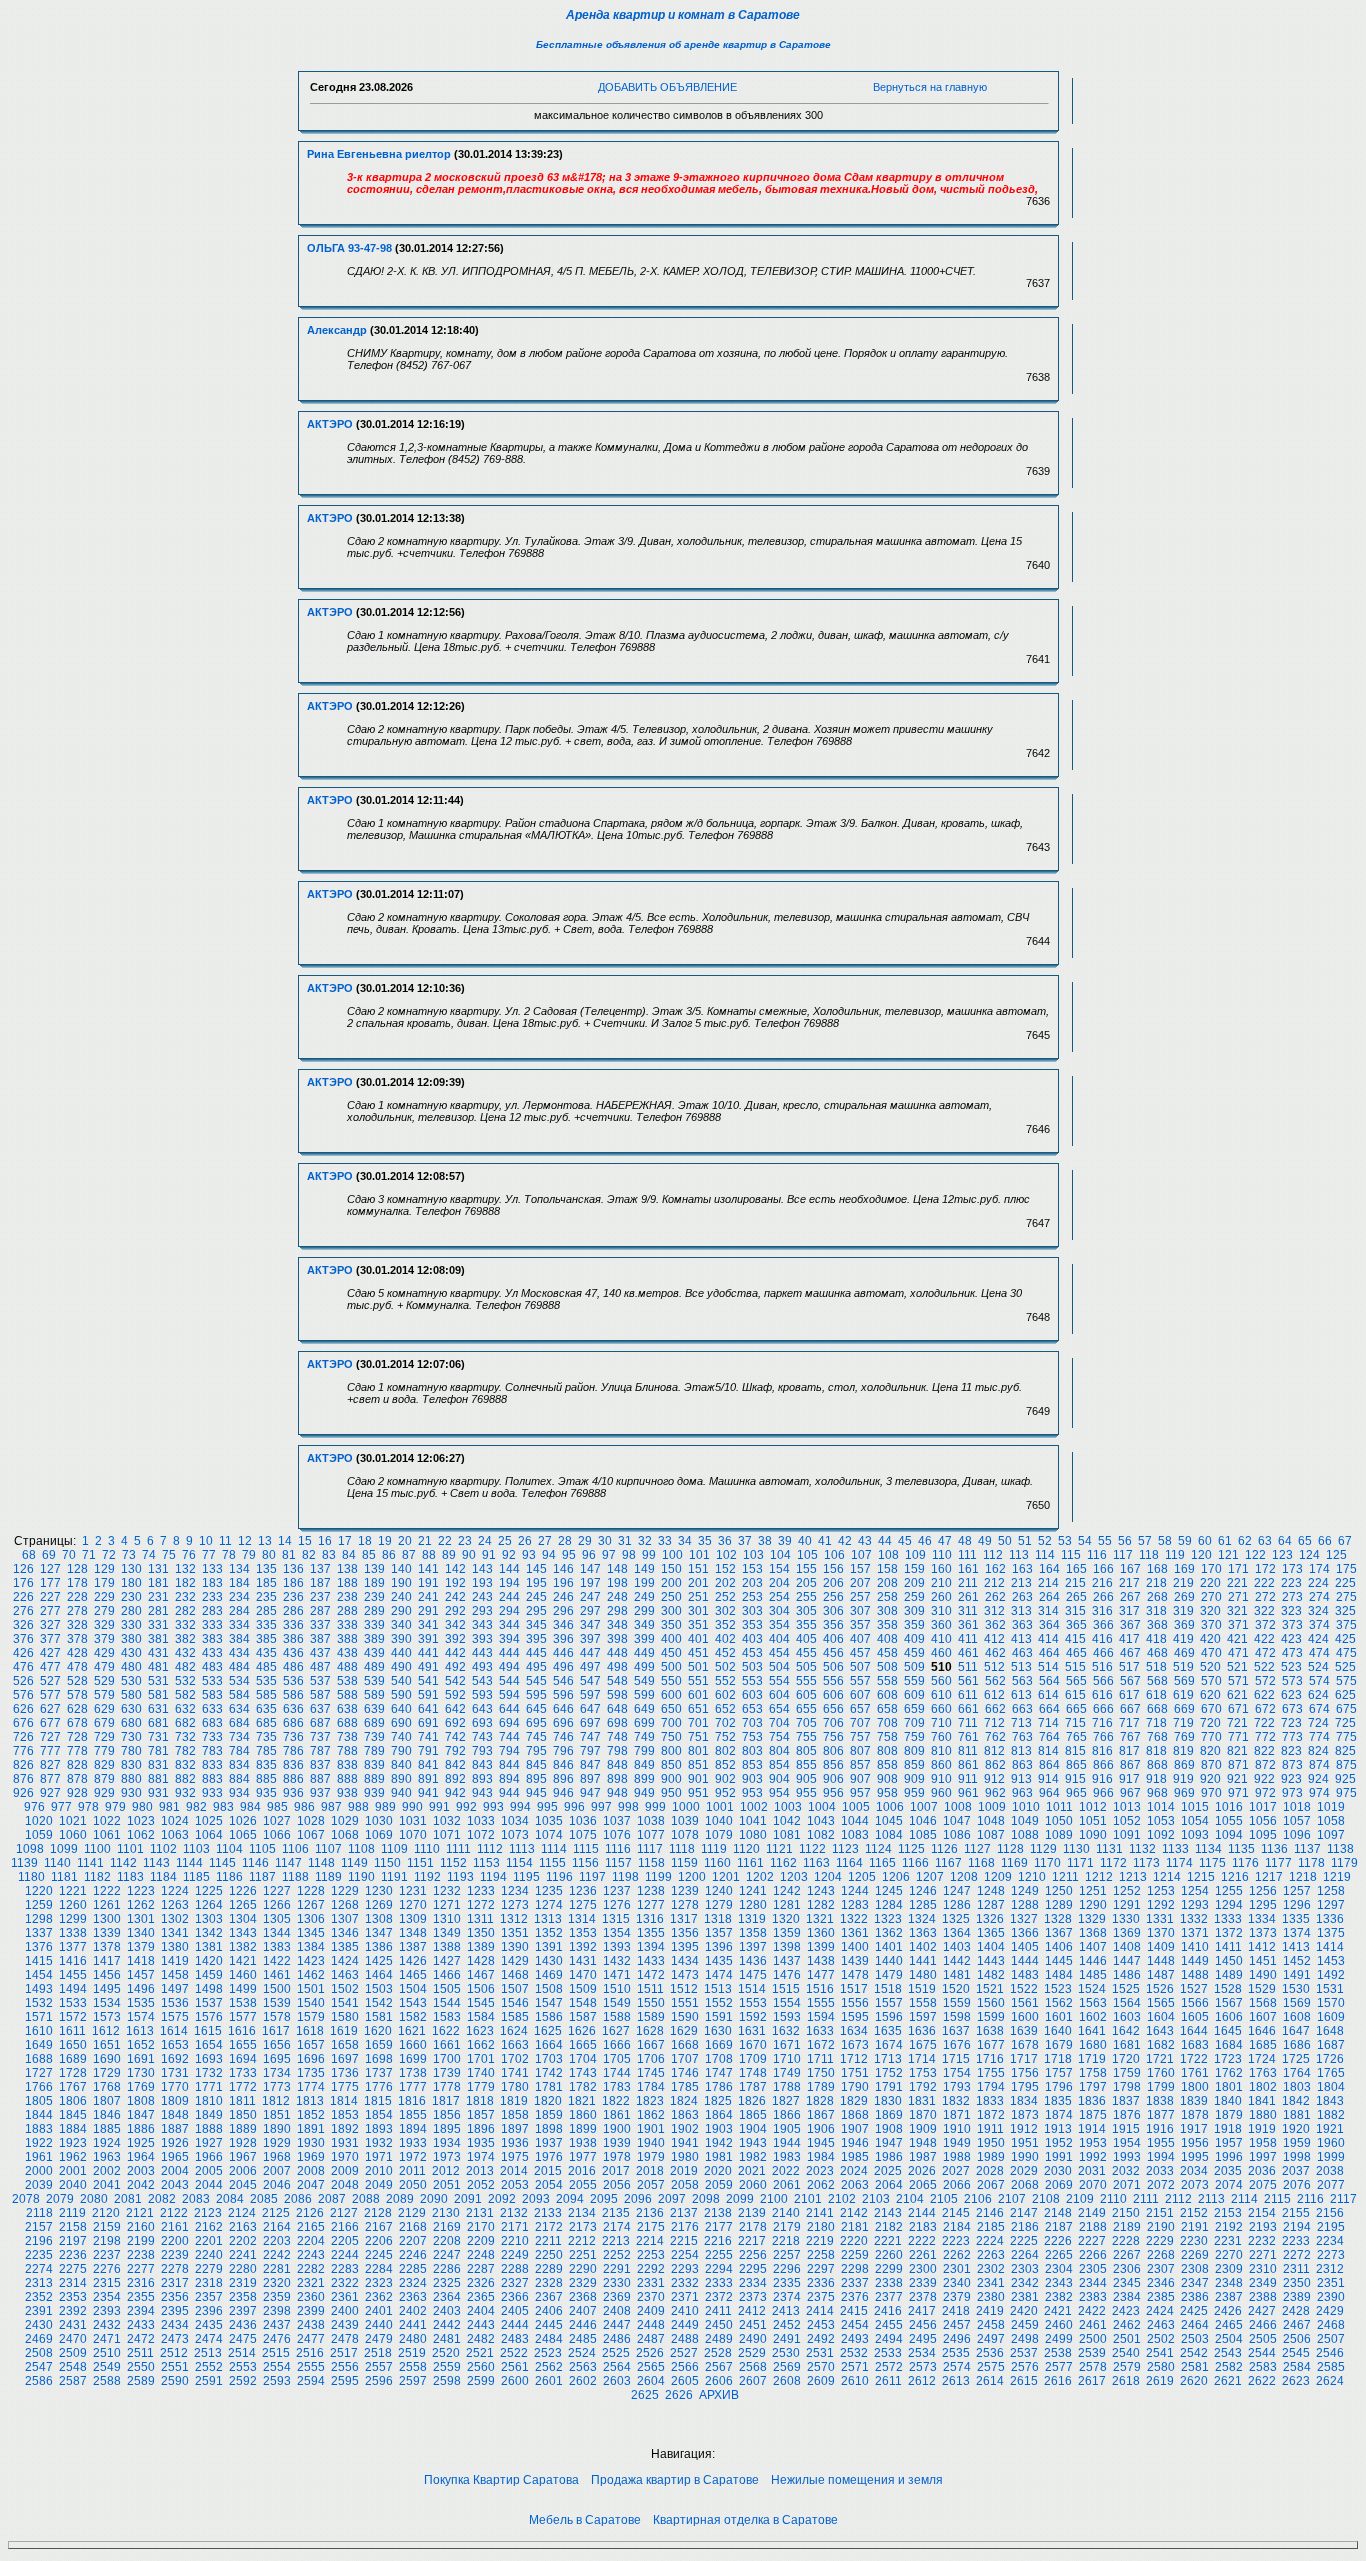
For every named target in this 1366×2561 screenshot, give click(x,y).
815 (1075, 1751)
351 (698, 1625)
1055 (1229, 1821)
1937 (549, 2143)
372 (1265, 1625)
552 (725, 1681)
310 (941, 1611)
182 (185, 1583)
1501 (311, 1989)
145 (536, 1569)
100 (672, 1555)
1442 (957, 1961)
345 (536, 1625)
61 (1225, 1541)
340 (401, 1625)
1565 (1161, 2003)
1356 (685, 1933)
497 (590, 1667)
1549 (617, 2003)
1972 (413, 2157)
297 (590, 1611)
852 (725, 1765)
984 (250, 1807)
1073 (515, 1835)
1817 (446, 2101)
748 (617, 1737)
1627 (616, 2031)
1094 (1229, 1835)
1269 (379, 1905)
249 (644, 1597)
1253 (1161, 1891)
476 (23, 1667)
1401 (889, 1947)
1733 (243, 2073)
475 (1346, 1653)
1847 (141, 2115)
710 (941, 1723)
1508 (549, 1989)
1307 (345, 1919)
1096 (1297, 1835)
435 (266, 1653)
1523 (1058, 1989)
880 (131, 1779)
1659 (379, 2045)
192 (455, 1583)
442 (455, 1653)
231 (158, 1597)
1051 (1093, 1821)
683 (212, 1723)
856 (833, 1765)
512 (994, 1667)
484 (239, 1667)
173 (1292, 1569)
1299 (73, 1919)
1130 (1076, 1849)
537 (320, 1681)
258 (887, 1597)
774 (1319, 1737)
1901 (651, 2129)
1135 (1241, 1849)
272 (1265, 1597)
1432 (617, 1961)
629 (104, 1709)
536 (293, 1681)
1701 (481, 2059)
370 (1211, 1625)
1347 (379, 1933)
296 (563, 1611)
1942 (719, 2143)
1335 (1296, 1919)
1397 (753, 1947)
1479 (889, 1975)
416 (1102, 1639)
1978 (617, 2157)
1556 (855, 2003)
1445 (1059, 1961)
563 (1022, 1681)
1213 (1133, 1877)
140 (401, 1569)
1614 (174, 2031)
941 (428, 1793)
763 (1022, 1737)
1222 (107, 1891)
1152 (453, 1863)
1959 (1297, 2143)
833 (212, 1765)
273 (1292, 1597)
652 (725, 1709)
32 (645, 1541)
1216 (1235, 1877)
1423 (311, 1961)
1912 (1024, 2129)
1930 (311, 2143)
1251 (1093, 1891)
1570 (1331, 2003)
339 (374, 1625)
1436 (753, 1961)
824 (1318, 1751)
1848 (175, 2115)
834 (239, 1765)
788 (347, 1751)
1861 (617, 2115)
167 (1130, 1569)
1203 (794, 1877)
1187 (262, 1877)
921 (1237, 1779)
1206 (896, 1877)
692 (455, 1723)
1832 (956, 2101)
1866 (787, 2115)
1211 (1065, 1877)
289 (374, 1611)
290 (401, 1611)
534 (239, 1681)
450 (671, 1653)
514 (1048, 1667)
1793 (957, 2087)
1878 (1195, 2115)
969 (1184, 1793)
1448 (1161, 1961)
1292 (1161, 1905)
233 (212, 1597)
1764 (1297, 2073)
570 (1211, 1681)
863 (1022, 1765)
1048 (991, 1821)
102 (726, 1555)
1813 (310, 2101)
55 (1105, 1541)
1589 (651, 2017)
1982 (753, 2157)
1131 (1109, 1849)
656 (833, 1709)
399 (644, 1639)
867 (1130, 1765)
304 (779, 1611)
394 (509, 1639)
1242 (787, 1891)
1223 (141, 1891)
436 (293, 1653)
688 (347, 1723)
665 (1076, 1709)
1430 (549, 1961)
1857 (481, 2115)
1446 (1093, 1961)
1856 (447, 2115)
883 (212, 1779)
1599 (991, 2017)
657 (860, 1709)
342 (455, 1625)
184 (239, 1583)
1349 (447, 1933)
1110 (427, 1849)
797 (590, 1751)
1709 (753, 2059)
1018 (1297, 1807)
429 (104, 1653)
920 (1210, 1779)
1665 (583, 2045)
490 (401, 1667)
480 (131, 1667)
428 (77, 1653)
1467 (481, 1975)
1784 (651, 2087)
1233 (481, 1891)
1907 (855, 2129)
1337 (39, 1933)
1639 (1024, 2031)
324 (1318, 1611)
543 (482, 1681)
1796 (1059, 2087)
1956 (1195, 2143)
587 (320, 1695)
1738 (413, 2073)
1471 (617, 1975)
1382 (243, 1947)
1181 (64, 1877)
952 (725, 1793)
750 (671, 1737)
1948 (923, 2143)
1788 (787, 2087)
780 (131, 1751)
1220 (39, 1891)
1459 (209, 1975)
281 (158, 1611)
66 (1325, 1541)
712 (994, 1723)
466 (1103, 1653)
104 (780, 1555)
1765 (1331, 2073)
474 (1319, 1653)
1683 (1195, 2045)
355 (806, 1625)
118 (1149, 1555)
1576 (209, 2017)
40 (805, 1541)
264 (1049, 1597)
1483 (1025, 1975)
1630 (718, 2031)
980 (142, 1807)
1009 (992, 1807)
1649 (39, 2045)
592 (455, 1695)
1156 (585, 1863)
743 (482, 1737)
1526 (1160, 1989)
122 (1255, 1555)
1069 (379, 1835)
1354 (617, 1933)
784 (239, 1751)
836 (293, 1765)
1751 (855, 2073)
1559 (957, 2003)
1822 (616, 2101)
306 (833, 1611)
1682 (1161, 2045)
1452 (1297, 1961)
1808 (141, 2101)
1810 (209, 2101)
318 (1156, 1611)
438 (347, 1653)
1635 (888, 2031)
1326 (990, 1919)
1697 (345, 2059)
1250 (1059, 1891)
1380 (175, 1947)
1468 (515, 1975)
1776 (379, 2087)
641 (428, 1709)
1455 (73, 1975)
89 (449, 1555)
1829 (854, 2101)
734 (239, 1737)
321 (1237, 1611)
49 (985, 1541)
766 (1103, 1737)
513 (1021, 1667)
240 (401, 1597)
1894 (413, 2129)
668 (1157, 1709)
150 (671, 1569)
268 (1157, 1597)
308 (887, 1611)
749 (644, 1737)
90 (469, 1555)
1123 (845, 1849)
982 (196, 1807)
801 (698, 1751)
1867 (821, 2115)
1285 (923, 1905)
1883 (39, 2129)
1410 (1195, 1947)
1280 (753, 1905)
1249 (1025, 1891)
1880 (1263, 2115)
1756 (1025, 2073)
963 (1022, 1793)
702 (725, 1723)
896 (563, 1779)
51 (1025, 1541)
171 (1238, 1569)
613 (1021, 1695)
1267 (311, 1905)
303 (752, 1611)
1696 (311, 2059)
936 (293, 1793)
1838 (1160, 2101)
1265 (243, 1905)
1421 (243, 1961)
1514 (752, 1989)
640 (401, 1709)
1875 (1093, 2115)
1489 (1229, 1975)
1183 (130, 1877)
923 (1291, 1779)
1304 (243, 1919)
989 (385, 1807)
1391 (549, 1947)
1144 (189, 1863)
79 (249, 1555)
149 (644, 1569)
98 (629, 1555)
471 (1238, 1653)
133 (212, 1569)
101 (699, 1555)
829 (104, 1765)
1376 (39, 1947)
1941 (685, 2143)
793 (482, 1751)
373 (1292, 1625)
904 (779, 1779)
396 (563, 1639)
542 (455, 1681)
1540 (311, 2003)
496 (563, 1667)
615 (1075, 1695)
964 (1049, 1793)
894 (509, 1779)
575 (1346, 1681)
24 (485, 1541)
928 (77, 1793)
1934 (447, 2143)
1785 (685, 2087)
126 (23, 1569)
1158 (651, 1863)
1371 (1195, 1933)
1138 (1340, 1849)
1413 (1296, 1947)
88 (429, 1555)
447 (590, 1653)
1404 (991, 1947)
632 (185, 1709)
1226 (243, 1891)
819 (1183, 1751)
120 (1201, 1555)
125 (1336, 1555)
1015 (1195, 1807)
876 (23, 1779)
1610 (39, 2031)
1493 (39, 1989)
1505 (447, 1989)
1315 (616, 1919)
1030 (379, 1821)
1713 (888, 2059)
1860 (583, 2115)
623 (1291, 1695)
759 (914, 1737)
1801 (1229, 2087)
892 (455, 1779)
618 (1156, 1695)
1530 (1296, 1989)
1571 (39, 2017)
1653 (175, 2045)
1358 (753, 1933)
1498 (209, 1989)
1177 (1278, 1863)
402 (725, 1639)
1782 (583, 2087)
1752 (889, 2073)
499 (644, 1667)
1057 (1297, 1821)
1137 (1307, 1849)
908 (887, 1779)
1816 (412, 2101)
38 (765, 1541)
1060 (73, 1835)
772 (1265, 1737)
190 (401, 1583)
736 (293, 1737)
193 (482, 1583)
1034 (515, 1821)
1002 (754, 1807)
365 (1076, 1625)
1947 (889, 2143)
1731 (175, 2073)
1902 (685, 2129)
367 (1130, 1625)
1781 (549, 2087)
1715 (956, 2059)
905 (806, 1779)
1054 (1195, 1821)
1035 (549, 1821)
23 (465, 1541)
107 (861, 1555)
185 (266, 1583)
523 (1291, 1667)
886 (293, 1779)
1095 (1263, 1835)
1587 (583, 2017)
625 (1345, 1695)
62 (1245, 1541)
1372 (1229, 1933)
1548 (583, 2003)
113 (1019, 1555)
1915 (1126, 2129)
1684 (1229, 2045)
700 (671, 1723)
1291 (1127, 1905)
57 (1145, 1541)
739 (374, 1737)
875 (1346, 1765)
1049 (1025, 1821)
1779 (481, 2087)
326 (23, 1625)
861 (968, 1765)
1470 (583, 1975)
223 (1291, 1583)
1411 (1228, 1947)
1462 (311, 1975)
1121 (779, 1849)
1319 (752, 1919)
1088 (1025, 1835)
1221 (73, 1891)
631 (158, 1709)
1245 (889, 1891)
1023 (141, 1821)
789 (374, 1751)
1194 (493, 1877)
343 (482, 1625)
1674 (889, 2045)
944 (509, 1793)
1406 (1059, 1947)
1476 (787, 1975)
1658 (345, 2045)
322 (1264, 1611)
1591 (719, 2017)
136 (293, 1569)
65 (1305, 1541)
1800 (1195, 2087)
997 (601, 1807)
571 (1238, 1681)
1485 (1093, 1975)
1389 (481, 1947)
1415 (39, 1961)
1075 (583, 1835)
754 (779, 1737)
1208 (964, 1877)
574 (1319, 1681)
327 (50, 1625)
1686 (1297, 2045)
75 (169, 1555)
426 (23, 1653)
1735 (311, 2073)
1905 (787, 2129)
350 (671, 1625)
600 (671, 1695)
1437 (787, 1961)
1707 (685, 2059)
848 (617, 1765)
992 (466, 1807)
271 (1238, 1597)
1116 (618, 1849)
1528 (1228, 1989)
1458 (175, 1975)
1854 (379, 2115)
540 (401, 1681)
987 (331, 1807)
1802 (1263, 2087)
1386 (379, 1947)
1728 (73, 2073)
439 (374, 1653)
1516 (820, 1989)
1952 (1059, 2143)
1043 (821, 1821)
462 (995, 1653)
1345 (311, 1933)
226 (23, 1597)
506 (833, 1667)
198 (617, 1583)
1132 (1142, 1849)
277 (50, 1611)
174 (1319, 1569)
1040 (719, 1821)
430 (131, 1653)
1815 (378, 2101)
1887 (175, 2129)
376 (23, 1639)
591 (428, 1695)
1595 (855, 2017)
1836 (1092, 2101)
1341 (175, 1933)
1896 (481, 2129)
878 (77, 1779)
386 (293, 1639)
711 (968, 1723)
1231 (413, 1891)
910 (941, 1779)
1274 (549, 1905)
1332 (1194, 1919)
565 (1076, 1681)
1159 (684, 1863)
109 (915, 1555)
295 (536, 1611)
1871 (957, 2115)
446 (563, 1653)
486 (293, 1667)
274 (1319, 1597)
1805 (39, 2101)
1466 (447, 1975)
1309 (413, 1919)
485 (266, 1667)
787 (320, 1751)
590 (401, 1695)
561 (968, 1681)
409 (914, 1639)
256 (833, 1597)
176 (23, 1583)
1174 (1179, 1863)
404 (779, 1639)
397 (590, 1639)
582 (185, 1695)
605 (806, 1695)
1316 (650, 1919)
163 (1022, 1569)
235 (266, 1597)
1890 (277, 2129)
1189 (328, 1877)
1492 (1331, 1975)
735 (266, 1737)
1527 (1194, 1989)
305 (806, 1611)
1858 (515, 2115)
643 (482, 1709)
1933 (413, 2143)
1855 (413, 2115)
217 (1129, 1583)
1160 (717, 1863)
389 (374, 1639)
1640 (1058, 2031)
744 (509, 1737)
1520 (956, 1989)
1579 (311, 2017)
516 (1102, 1667)
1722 (1194, 2059)
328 (77, 1625)
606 (833, 1695)
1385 (345, 1947)
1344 (277, 1933)
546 (563, 1681)
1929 (277, 2143)
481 (158, 1667)
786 (293, 1751)
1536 (175, 2003)
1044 (855, 1821)
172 (1265, 1569)
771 (1238, 1737)
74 (149, 1555)
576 (23, 1695)
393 (482, 1639)
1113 (522, 1849)
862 (995, 1765)
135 (266, 1569)
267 (1130, 1597)
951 (698, 1793)
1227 (277, 1891)
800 (671, 1751)
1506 (481, 1989)
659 (914, 1709)
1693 (209, 2059)
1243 (821, 1891)
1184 (163, 1877)
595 (536, 1695)
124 (1309, 1555)
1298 (39, 1919)
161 (968, 1569)
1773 (277, 2087)
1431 (583, 1961)
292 (455, 1611)
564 (1049, 1681)
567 (1130, 1681)
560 (941, 1681)
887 (320, 1779)
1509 (583, 1989)
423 (1291, 1639)
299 (644, 1611)
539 (374, 1681)
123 (1282, 1555)
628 (77, 1709)
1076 (617, 1835)
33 (665, 1541)
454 (779, 1653)
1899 (583, 2129)
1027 (277, 1821)
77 (209, 1555)
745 (536, 1737)
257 (860, 1597)
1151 (420, 1863)
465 (1076, 1653)
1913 (1058, 2129)
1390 (515, 1947)
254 (779, 1597)
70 (69, 1555)
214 (1048, 1583)
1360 (821, 1933)
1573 (107, 2017)
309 (914, 1611)
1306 (311, 1919)
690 (401, 1723)
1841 (1262, 2101)
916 (1102, 1779)
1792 (923, 2087)
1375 (1331, 1933)
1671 (787, 2045)
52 (1045, 1541)
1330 (1126, 1919)
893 (482, 1779)
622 (1264, 1695)
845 (536, 1765)
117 (1123, 1555)
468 (1157, 1653)
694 (509, 1723)
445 (536, 1653)
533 (212, 1681)
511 (968, 1667)
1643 (1160, 2031)
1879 (1229, 2115)
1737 (379, 2073)
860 (941, 1765)
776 (23, 1751)
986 (304, 1807)
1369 (1127, 1933)
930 (131, 1793)
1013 (1127, 1807)
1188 (295, 1877)
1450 (1229, 1961)
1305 (277, 1919)
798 (617, 1751)
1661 (447, 2045)
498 (617, 1667)
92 (509, 1555)
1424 (345, 1961)
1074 (549, 1835)
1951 (1025, 2143)
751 (698, 1737)
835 (266, 1765)
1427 (447, 1961)
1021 (73, 1821)
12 (245, 1541)
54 (1085, 1541)
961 (968, 1793)
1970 (345, 2157)
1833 (990, 2101)
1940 (651, 2143)
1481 (957, 1975)
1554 (787, 2003)
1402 (923, 1947)
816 (1102, 1751)
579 (104, 1695)
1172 (1113, 1863)
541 (428, 1681)
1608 (1297, 2017)
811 (968, 1751)
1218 (1303, 1877)
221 (1237, 1583)
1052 (1127, 1821)
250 (671, 1597)
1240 (719, 1891)
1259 (39, 1905)
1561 (1025, 2003)
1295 (1263, 1905)
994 (520, 1807)
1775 (345, 2087)
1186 (229, 1877)
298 (617, 1611)
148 (617, 1569)
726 (23, 1737)
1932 (379, 2143)
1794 (991, 2087)
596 (563, 1695)
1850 (243, 2115)
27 (545, 1541)
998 (628, 1807)
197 (590, 1583)
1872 (991, 2115)
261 (968, 1597)
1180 (31, 1877)
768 (1157, 1737)
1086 (957, 1835)
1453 (1331, 1961)
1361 (855, 1933)
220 (1210, 1583)
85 (369, 1555)
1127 (977, 1849)
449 (644, 1653)
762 (995, 1737)
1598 (957, 2017)
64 (1285, 1541)
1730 (141, 2073)
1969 (311, 2157)
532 (185, 1681)
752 (725, 1737)
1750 (821, 2073)
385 (266, 1639)
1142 (123, 1863)
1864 (719, 2115)
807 (860, 1751)
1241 (753, 1891)
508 (887, 1667)
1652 (141, 2045)
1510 (617, 1989)
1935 (481, 2143)
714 (1048, 1723)
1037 (617, 1821)
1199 (658, 1877)
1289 (1059, 1905)
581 (158, 1695)
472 (1265, 1653)
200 (671, 1583)
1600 (1025, 2017)
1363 (923, 1933)
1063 (175, 1835)
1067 (311, 1835)
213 (1021, 1583)
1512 (684, 1989)
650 (671, 1709)
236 (293, 1597)
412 (994, 1639)
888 (347, 1779)
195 (536, 1583)
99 (649, 1555)
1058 (1331, 1821)
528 (77, 1681)
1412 (1262, 1947)
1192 (427, 1877)
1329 (1092, 1919)
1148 (321, 1863)
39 (785, 1541)
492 (455, 1667)
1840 (1228, 2101)
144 (509, 1569)
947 (590, 1793)
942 (455, 1793)
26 (525, 1541)
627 (50, 1709)
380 (131, 1639)
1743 (583, 2073)
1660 (413, 2045)
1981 (719, 2157)
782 (185, 1751)
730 (131, 1737)
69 (49, 1555)
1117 (650, 1849)
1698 (379, 2059)
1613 (140, 2031)
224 (1318, 1583)
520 (1210, 1667)
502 (725, 1667)
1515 (786, 1989)
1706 (651, 2059)
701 (698, 1723)
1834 (1024, 2101)
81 (289, 1555)
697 (590, 1723)
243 (482, 1597)
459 (914, 1653)
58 (1165, 1541)
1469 (549, 1975)
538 (347, 1681)
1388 (447, 1947)
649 (644, 1709)
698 (617, 1723)
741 (428, 1737)
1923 (73, 2143)
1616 (242, 2031)
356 (833, 1625)
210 (941, 1583)
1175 (1212, 1863)
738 (347, 1737)
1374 (1297, 1933)
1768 (107, 2087)
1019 (1331, 1807)
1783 (617, 2087)
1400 (855, 1947)
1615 (208, 2031)
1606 (1229, 2017)
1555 (821, 2003)
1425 (379, 1961)
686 (293, 1723)
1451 (1263, 1961)
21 (425, 1541)
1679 (1059, 2045)
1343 (243, 1933)
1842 (1296, 2101)
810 (941, 1751)
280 (131, 1611)
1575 (175, 2017)
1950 (991, 2143)
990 (412, 1807)
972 (1265, 1793)
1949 (957, 2143)
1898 (549, 2129)
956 (833, 1793)
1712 (854, 2059)
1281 (787, 1905)
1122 (812, 1849)
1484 (1059, 1975)
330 (131, 1625)
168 (1157, 1569)
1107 (328, 1849)
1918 (1228, 2129)
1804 (1331, 2087)
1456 (107, 1975)
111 (967, 1555)
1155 (552, 1863)
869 (1184, 1765)
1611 (72, 2031)
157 (860, 1569)
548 (617, 1681)
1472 (651, 1975)
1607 (1263, 2017)
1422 (277, 1961)
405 (806, 1639)
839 (374, 1765)
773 (1292, 1737)
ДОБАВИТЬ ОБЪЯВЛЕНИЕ (667, 87)
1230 (379, 1891)
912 (994, 1779)
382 (185, 1639)
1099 (64, 1849)
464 (1049, 1653)
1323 (888, 1919)
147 (590, 1569)
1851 (277, 2115)
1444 (1025, 1961)
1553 (753, 2003)
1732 (209, 2073)
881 (158, 1779)
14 (285, 1541)
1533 (73, 2003)
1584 (481, 2017)
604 (779, 1695)
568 (1157, 1681)
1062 (141, 1835)
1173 (1146, 1863)
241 (428, 1597)
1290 (1093, 1905)
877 (50, 1779)
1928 (243, 2143)
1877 (1161, 2115)
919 (1183, 1779)
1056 (1263, 1821)
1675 (923, 2045)
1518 (888, 1989)
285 (266, 1611)
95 (569, 1555)
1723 (1228, 2059)
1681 (1127, 2045)
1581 (379, 2017)
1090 (1093, 1835)
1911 (990, 2129)
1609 (1331, 2017)
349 (644, 1625)
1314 (582, 1919)
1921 (1330, 2129)
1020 (39, 1821)
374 (1319, 1625)
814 (1048, 1751)
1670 (753, 2045)
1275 (583, 1905)
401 (698, 1639)
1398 (787, 1947)
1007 (924, 1807)
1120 (746, 1849)
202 (725, 1583)
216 (1102, 1583)
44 (885, 1541)
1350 (481, 1933)
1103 (196, 1849)
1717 (1024, 2059)
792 (455, 1751)
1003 (788, 1807)
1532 (39, 2003)
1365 (991, 1933)
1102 (163, 1849)
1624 (514, 2031)
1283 (855, 1905)
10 (206, 1541)
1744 (617, 2073)
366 (1103, 1625)
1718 (1058, 2059)
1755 (991, 2073)
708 (887, 1723)
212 (994, 1583)
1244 (855, 1891)
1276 (617, 1905)
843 (482, 1765)
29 (585, 1541)
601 (698, 1695)
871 (1238, 1765)
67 (1345, 1541)
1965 (175, 2157)
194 (509, 1583)
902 (725, 1779)
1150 (387, 1863)
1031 (413, 1821)
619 (1183, 1695)
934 (239, 1793)
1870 (923, 2115)
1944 (787, 2143)
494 (509, 1667)
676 (23, 1723)
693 (482, 1723)
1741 (515, 2073)
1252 (1127, 1891)
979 (115, 1807)
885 (266, 1779)
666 (1103, 1709)
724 (1318, 1723)
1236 (583, 1891)
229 (104, 1597)
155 (806, 1569)
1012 (1093, 1807)
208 (887, 1583)
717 (1129, 1723)
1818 (480, 2101)
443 (482, 1653)
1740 (481, 2073)
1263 (175, 1905)
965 (1076, 1793)
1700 (447, 2059)
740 (401, 1737)
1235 (549, 1891)
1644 (1194, 2031)
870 (1211, 1765)
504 (779, 1667)
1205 (862, 1877)
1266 (277, 1905)
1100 (97, 1849)
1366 (1025, 1933)
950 (671, 1793)
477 (50, 1667)
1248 (991, 1891)
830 (131, 1765)
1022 (107, 1821)
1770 (175, 2087)
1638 (990, 2031)
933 (212, 1793)
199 (644, 1583)
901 (698, 1779)
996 (574, 1807)
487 (320, 1667)
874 (1319, 1765)
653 (752, 1709)
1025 (209, 1821)
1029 (345, 1821)
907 (860, 1779)
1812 (276, 2101)
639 (374, 1709)
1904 (753, 2129)
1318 (718, 1919)
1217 (1269, 1877)
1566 (1195, 2003)
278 (77, 1611)
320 (1210, 1611)
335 (266, 1625)
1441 (923, 1961)
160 (941, 1569)
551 (698, 1681)
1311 (480, 1919)
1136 (1274, 1849)
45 (905, 1541)
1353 (583, 1933)
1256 (1263, 1891)
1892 (345, 2129)
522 (1264, 1667)
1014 (1161, 1807)
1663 (515, 2045)
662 (995, 1709)
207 (860, 1583)
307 (860, 1611)
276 (23, 1611)
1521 (990, 1989)
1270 (413, 1905)
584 (239, 1695)
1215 (1201, 1877)
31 (625, 1541)
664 (1049, 1709)
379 (104, 1639)
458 (887, 1653)
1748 (753, 2073)
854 (779, 1765)
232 (185, 1597)
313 (1021, 1611)
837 (320, 1765)
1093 (1195, 1835)
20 (405, 1541)
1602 (1093, 2017)
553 (752, 1681)
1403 (957, 1947)
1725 (1296, 2059)
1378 (107, 1947)
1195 (526, 1877)
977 (61, 1807)
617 (1129, 1695)
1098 (30, 1849)
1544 (447, 2003)
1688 (39, 2059)
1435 (719, 1961)
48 (965, 1541)
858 (887, 1765)
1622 (446, 2031)
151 (698, 1569)
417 (1129, 1639)
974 (1319, 1793)
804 (779, 1751)
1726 (1330, 2059)
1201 (726, 1877)
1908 (889, 2129)
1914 (1092, 2129)
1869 (889, 2115)
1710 (787, 2059)
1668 (685, 2045)
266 (1103, 1597)
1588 (617, 2017)
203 (752, 1583)
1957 (1229, 2143)
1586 (549, 2017)
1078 (685, 1835)
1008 (958, 1807)
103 (753, 1555)
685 (266, 1723)
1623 (480, 2031)
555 (806, 1681)
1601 (1059, 2017)
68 (29, 1555)
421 (1237, 1639)
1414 (1330, 1947)
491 (428, 1667)
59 (1185, 1541)
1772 (243, 2087)
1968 (277, 2157)
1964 (141, 2157)
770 (1211, 1737)
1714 (922, 2059)
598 (617, 1695)
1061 (107, 1835)
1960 (1331, 2143)
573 (1292, 1681)
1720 (1126, 2059)
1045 (889, 1821)
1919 (1262, 2129)
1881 (1297, 2115)
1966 (209, 2157)
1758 (1093, 2073)
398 (617, 1639)
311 (968, 1611)
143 (482, 1569)
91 (489, 1555)
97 (609, 1555)
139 (374, 1569)
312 (994, 1611)
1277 (651, 1905)
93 (529, 1555)
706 (833, 1723)
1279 (719, 1905)
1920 (1296, 2129)
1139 (24, 1863)
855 (806, 1765)
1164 (849, 1863)
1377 (73, 1947)
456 (833, 1653)
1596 (889, 2017)
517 (1129, 1667)
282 (185, 1611)
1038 (651, 1821)
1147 (288, 1863)
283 (212, 1611)
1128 (1010, 1849)
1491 (1297, 1975)
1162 (783, 1863)
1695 (277, 2059)
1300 (107, 1919)
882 (185, 1779)
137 (320, 1569)
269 (1184, 1597)
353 (752, 1625)
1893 (379, 2129)
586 (293, 1695)
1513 (718, 1989)
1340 (141, 1933)
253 (752, 1597)
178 (77, 1583)
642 (455, 1709)
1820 (548, 2101)
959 (914, 1793)
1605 (1195, 2017)
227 (50, 1597)
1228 (311, 1891)
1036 (583, 1821)
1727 (39, 2073)
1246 (923, 1891)
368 (1157, 1625)
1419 (175, 1961)
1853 (345, 2115)
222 (1264, 1583)
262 (995, 1597)
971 (1238, 1793)
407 (860, 1639)
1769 (141, 2087)
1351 (515, 1933)
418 (1156, 1639)
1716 (990, 2059)
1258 (1331, 1891)
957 (860, 1793)
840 (401, 1765)
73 (129, 1555)
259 (914, 1597)
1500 (277, 1989)
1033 (481, 1821)
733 (212, 1737)
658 (887, 1709)
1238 (651, 1891)
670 (1211, 1709)
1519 (922, 1989)
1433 (651, 1961)
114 (1045, 1555)
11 (225, 1541)
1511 (650, 1989)
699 (644, 1723)
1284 (889, 1905)
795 (536, 1751)
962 (995, 1793)
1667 (651, 2045)
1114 (554, 1849)
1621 (412, 2031)
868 (1157, 1765)
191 (428, 1583)
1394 (651, 1947)
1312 (514, 1919)
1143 (156, 1863)
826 (23, 1765)
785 (266, 1751)
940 (401, 1793)
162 (995, 1569)
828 (77, 1765)
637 (320, 1709)
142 (455, 1569)
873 (1292, 1765)
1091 (1127, 1835)
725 (1345, 1723)
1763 (1263, 2073)
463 (1022, 1653)
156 (833, 1569)
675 (1346, 1709)
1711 (820, 2059)
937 (320, 1793)
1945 (821, 2143)
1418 (141, 1961)
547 (590, 1681)
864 (1049, 1765)
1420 (209, 1961)
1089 (1059, 1835)
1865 (753, 2115)
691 (428, 1723)
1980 (685, 2157)
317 (1129, 1611)
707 (860, 1723)
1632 (786, 2031)
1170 (1047, 1863)
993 (493, 1807)
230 (131, 1597)
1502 (345, 1989)
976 (34, 1807)
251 (698, 1597)
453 (752, 1653)
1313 (548, 1919)
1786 (719, 2087)
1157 (618, 1863)
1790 (855, 2087)
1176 (1245, 1863)
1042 (787, 1821)
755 (806, 1737)
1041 (753, 1821)
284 (239, 1611)
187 (320, 1583)
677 (50, 1723)
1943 (753, 2143)
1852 (311, 2115)
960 (941, 1793)
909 (914, 1779)
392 (455, 1639)
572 (1265, 1681)
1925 (141, 2143)
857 (860, 1765)
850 (671, 1765)
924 (1318, 1779)
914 (1048, 1779)
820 (1210, 1751)
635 (266, 1709)
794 (509, 1751)
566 (1103, 1681)
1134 (1208, 1849)
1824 (684, 2101)
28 (565, 1541)
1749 (787, 2073)
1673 (855, 2045)
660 (941, 1709)
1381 (209, 1947)
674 (1319, 1709)
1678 (1025, 2045)
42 (845, 1541)
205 (806, 1583)
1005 (856, 1807)
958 (887, 1793)
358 (887, 1625)
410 (941, 1639)
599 (644, 1695)
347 (590, 1625)
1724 (1262, 2059)
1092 (1161, 1835)
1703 (549, 2059)
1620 (378, 2031)
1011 (1059, 1807)
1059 (39, 1835)
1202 (760, 1877)
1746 (685, 2073)
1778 (447, 2087)
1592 (753, 2017)
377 (50, 1639)
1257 (1297, 1891)
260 (941, 1597)
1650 (73, 2045)
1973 (447, 2157)
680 (131, 1723)
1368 (1093, 1933)
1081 (787, 1835)
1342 (209, 1933)
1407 (1093, 1947)
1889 (243, 2129)
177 (50, 1583)
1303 (209, 1919)
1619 (344, 2031)
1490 (1263, 1975)
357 (860, 1625)
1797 (1093, 2087)
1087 (991, 1835)
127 (50, 1569)
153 (752, 1569)
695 (536, 1723)
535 (266, 1681)
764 (1049, 1737)
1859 (549, 2115)
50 (1005, 1541)
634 (239, 1709)
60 (1205, 1541)
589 (374, 1695)
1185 (196, 1877)
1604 (1161, 2017)
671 (1238, 1709)
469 (1184, 1653)
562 (995, 1681)
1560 (991, 2003)
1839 (1194, 2101)
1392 (583, 1947)
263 (1022, 1597)
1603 (1127, 2017)
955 (806, 1793)
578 (77, 1695)
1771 (209, 2087)
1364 (957, 1933)
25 (505, 1541)
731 (158, 1737)
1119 (714, 1849)
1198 (625, 1877)
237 (320, 1597)
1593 (787, 2017)
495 (536, 1667)
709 (914, 1723)
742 (455, 1737)
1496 (141, 1989)
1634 (854, 2031)
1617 (276, 2031)
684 (239, 1723)
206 (833, 1583)
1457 (141, 1975)
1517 (854, 1989)
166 (1103, 1569)
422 (1264, 1639)
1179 (1344, 1863)
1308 (379, 1919)
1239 (685, 1891)
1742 (549, 2073)
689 (374, 1723)
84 (349, 1555)
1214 (1167, 1877)
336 (293, 1625)
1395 (685, 1947)
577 (50, 1695)
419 (1183, 1639)
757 (860, 1737)
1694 (243, 2059)
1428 (481, 1961)
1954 (1127, 2143)
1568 (1263, 2003)
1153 (486, 1863)
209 (914, 1583)
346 (563, 1625)
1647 (1296, 2031)
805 (806, 1751)
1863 (685, 2115)
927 (50, 1793)
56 (1125, 1541)
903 (752, 1779)
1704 (583, 2059)
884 (239, 1779)
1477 (821, 1975)
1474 (719, 1975)
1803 (1297, 2087)
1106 (295, 1849)
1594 (821, 2017)
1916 (1160, 2129)
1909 (923, 2129)
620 (1210, 1695)
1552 (719, 2003)
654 (779, 1709)
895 (536, 1779)
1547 (549, 2003)
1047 (957, 1821)
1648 (1330, 2031)
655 (806, 1709)
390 (401, 1639)
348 (617, 1625)
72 (109, 1555)
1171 (1080, 1863)
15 (305, 1541)
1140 (57, 1863)
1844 (39, 2115)
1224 (175, 1891)
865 (1076, 1765)
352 (725, 1625)
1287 (991, 1905)
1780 (515, 2087)
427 (50, 1653)
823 (1291, 1751)
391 (428, 1639)
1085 (923, 1835)
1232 (447, 1891)
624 (1318, 1695)
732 (185, 1737)
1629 (684, 2031)
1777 (413, 2087)
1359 (787, 1933)
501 (698, 1667)
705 (806, 1723)
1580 (345, 2017)
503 (752, 1667)
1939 (617, 2143)
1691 (141, 2059)
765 (1076, 1737)
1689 (73, 2059)
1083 (855, 1835)
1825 (718, 2101)
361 (968, 1625)
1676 (957, 2045)
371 (1238, 1625)
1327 (1024, 1919)
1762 (1229, 2073)
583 (212, 1695)
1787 (753, 2087)
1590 (685, 2017)
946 (563, 1793)
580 (131, 1695)
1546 (515, 2003)
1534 (107, 2003)
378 (77, 1639)
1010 (1026, 1807)
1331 (1160, 1919)
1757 (1059, 2073)
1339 (107, 1933)
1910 (957, 2129)
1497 (175, 1989)
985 (277, 1807)
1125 (911, 1849)
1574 (141, 2017)
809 (914, 1751)
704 (779, 1723)
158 (887, 1569)
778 (77, 1751)
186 (293, 1583)
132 (185, 1569)
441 (428, 1653)
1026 (243, 1821)
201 (698, 1583)
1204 (828, 1877)
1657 (311, 2045)
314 (1048, 1611)
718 (1156, 1723)
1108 (361, 1849)
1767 (73, 2087)
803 (752, 1751)
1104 (229, 1849)
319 (1183, 1611)
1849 (209, 2115)
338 (347, 1625)
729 (104, 1737)
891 (428, 1779)
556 (833, 1681)
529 (104, 1681)
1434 (685, 1961)
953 (752, 1793)
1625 (548, 2031)
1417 (107, 1961)
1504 (413, 1989)
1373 (1263, 1933)
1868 (855, 2115)
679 (104, 1723)
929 (104, 1793)
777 (50, 1751)
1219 (1337, 1877)
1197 (592, 1877)
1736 (345, 2073)
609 (914, 1695)
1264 (209, 1905)
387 (320, 1639)
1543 (413, 2003)
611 (968, 1695)
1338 (73, 1933)
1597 (923, 2017)
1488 (1195, 1975)
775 (1346, 1737)
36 (725, 1541)
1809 (175, 2101)
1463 (345, 1975)
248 (617, 1597)
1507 (515, 1989)
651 (698, 1709)
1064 (209, 1835)
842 (455, 1765)
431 (158, 1653)
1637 (956, 2031)
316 (1102, 1611)
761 (968, 1737)
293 (482, 1611)
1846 (107, 2115)
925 (1345, 1779)
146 (563, 1569)
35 (705, 1541)
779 (104, 1751)
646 (563, 1709)
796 (563, 1751)
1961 (39, 2157)
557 (860, 1681)
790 (401, 1751)
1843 (1330, 2101)
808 (887, 1751)
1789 (821, 2087)
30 (605, 1541)
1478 (855, 1975)
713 (1021, 1723)
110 (942, 1555)
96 (589, 1555)
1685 (1263, 2045)
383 (212, 1639)
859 (914, 1765)
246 (563, 1597)
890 (401, 1779)
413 (1021, 1639)
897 (590, 1779)
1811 (242, 2101)
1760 (1161, 2073)
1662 (481, 2045)
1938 (583, 2143)
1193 (460, 1877)
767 (1130, 1737)
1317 (684, 1919)
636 (293, 1709)
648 (617, 1709)
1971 (379, 2157)
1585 (515, 2017)
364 (1049, 1625)
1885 (107, 2129)
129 (104, 1569)
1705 (617, 2059)
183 (212, 1583)
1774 (311, 2087)
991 (439, 1807)
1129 (1043, 1849)
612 (994, 1695)
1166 (915, 1863)
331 (158, 1625)
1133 (1175, 1849)
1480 (923, 1975)
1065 (243, 1835)
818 (1156, 1751)
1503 (379, 1989)
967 (1130, 1793)
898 (617, 1779)
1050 (1059, 1821)
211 (968, 1583)
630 (131, 1709)
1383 (277, 1947)
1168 (981, 1863)
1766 (39, 2087)
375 (1346, 1625)
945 (536, 1793)
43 (865, 1541)
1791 (889, 2087)
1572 (73, 2017)
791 (428, 1751)
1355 (651, 1933)
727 (50, 1737)
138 (347, 1569)
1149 (354, 1863)
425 (1345, 1639)
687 (320, 1723)
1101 (130, 1849)
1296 (1297, 1905)
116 (1097, 1555)
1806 (73, 2101)
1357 (719, 1933)
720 (1210, 1723)
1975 (515, 2157)
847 (590, 1765)
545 (536, 1681)
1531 (1330, 1989)
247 (590, 1597)
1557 (889, 2003)
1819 (514, 2101)
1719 (1092, 2059)
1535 (141, 2003)
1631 (752, 2031)
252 (725, 1597)
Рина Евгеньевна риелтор (379, 154)
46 (925, 1541)
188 (347, 1583)
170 (1211, 1569)
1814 (344, 2101)
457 (860, 1653)
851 (698, 1765)
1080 (753, 1835)
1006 (890, 1807)
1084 (889, 1835)
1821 (582, 2101)
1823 (650, 2101)
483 (212, 1667)
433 (212, 1653)
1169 (1014, 1863)
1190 (361, 1877)
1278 (685, 1905)
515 (1075, 1667)
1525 (1126, 1989)
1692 (175, 2059)
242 (455, 1597)
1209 (998, 1877)
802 (725, 1751)
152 (725, 1569)
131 (158, 1569)
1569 (1297, 2003)
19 (385, 1541)
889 (374, 1779)
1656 (277, 2045)
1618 (310, 2031)
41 (825, 1541)
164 (1049, 1569)
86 (389, 1555)
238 (347, 1597)
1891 (311, 2129)
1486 (1127, 1975)
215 (1075, 1583)
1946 (855, 2143)
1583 (447, 2017)
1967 (243, 2157)
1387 (413, 1947)
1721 (1160, 2059)
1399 (821, 1947)
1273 (515, 1905)
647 (590, 1709)
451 (698, 1653)
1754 (957, 2073)
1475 (753, 1975)
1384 (311, 1947)
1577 (243, 2017)
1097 (1331, 1835)
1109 (394, 1849)
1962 (73, 2157)
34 (685, 1541)
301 (698, 1611)
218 (1156, 1583)
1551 (685, 2003)
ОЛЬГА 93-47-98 (349, 248)
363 (1022, 1625)
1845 (73, 2115)
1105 (262, 1849)
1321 (820, 1919)
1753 (923, 2073)
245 (536, 1597)
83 (329, 1555)
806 (833, 1751)
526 (23, 1681)
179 (104, 1583)
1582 (413, 2017)
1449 (1195, 1961)
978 (88, 1807)
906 (833, 1779)
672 (1265, 1709)
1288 (1025, 1905)
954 (779, 1793)
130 (131, 1569)
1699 (413, 2059)
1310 (447, 1919)
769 (1184, 1737)
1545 (481, 2003)
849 (644, 1765)
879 (104, 1779)
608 (887, 1695)
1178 (1311, 1863)
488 (347, 1667)
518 (1156, 1667)
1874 (1059, 2115)
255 (806, 1597)
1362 (889, 1933)
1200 (692, 1877)
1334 (1262, 1919)
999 (655, 1807)
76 (189, 1555)
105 (807, 1555)
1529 (1262, 1989)
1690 (107, 2059)
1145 (222, 1863)
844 (509, 1765)
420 (1210, 1639)
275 (1346, 1597)
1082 (821, 1835)
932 (185, 1793)
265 (1076, 1597)
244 (509, 1597)
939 (374, 1793)
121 (1228, 1555)
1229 (345, 1891)
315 (1075, 1611)
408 (887, 1639)
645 (536, 1709)
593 (482, 1695)
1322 (854, 1919)
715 (1075, 1723)
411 (968, 1639)
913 (1021, 1779)
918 (1156, 1779)
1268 (345, 1905)
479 (104, 1667)
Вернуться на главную (930, 87)
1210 (1032, 1877)
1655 (243, 2045)
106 (834, 1555)
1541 (345, 2003)
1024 (175, 1821)
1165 (882, 1863)
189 (374, 1583)
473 (1292, 1653)
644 (509, 1709)
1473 (685, 1975)
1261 (107, 1905)
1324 (922, 1919)
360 (941, 1625)
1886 (141, 2129)
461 (968, 1653)
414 (1048, 1639)
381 (158, 1639)
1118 (682, 1849)
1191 (394, 1877)
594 (509, 1695)
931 (158, 1793)
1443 (991, 1961)
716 (1102, 1723)
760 (941, 1737)
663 (1022, 1709)
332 (185, 1625)
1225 (209, 1891)
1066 (277, 1835)
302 (725, 1611)
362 (995, 1625)
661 (968, 1709)
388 (347, 1639)
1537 (209, 2003)
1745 (651, 2073)
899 (644, 1779)
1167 (948, 1863)
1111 (458, 1849)
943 (482, 1793)
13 (265, 1541)
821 (1237, 1751)
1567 (1229, 2003)
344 (509, 1625)
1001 (720, 1807)
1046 (923, 1821)
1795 (1025, 2087)
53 (1065, 1541)
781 (158, 1751)
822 (1264, 1751)
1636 (922, 2031)
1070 (413, 1835)
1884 (73, 2129)
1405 (1025, 1947)
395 (536, 1639)
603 (752, 1695)
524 (1318, 1667)
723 (1291, 1723)
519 (1183, 1667)
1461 (277, 1975)
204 (779, 1583)
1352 (549, 1933)
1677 (991, 2045)
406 (833, 1639)
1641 (1092, 2031)
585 (266, 1695)
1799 (1161, 2087)
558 (887, 1681)
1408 (1127, 1947)
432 (185, 1653)
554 (779, 1681)
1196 (559, 1877)
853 (752, 1765)
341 (428, 1625)
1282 (821, 1905)
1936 (515, 2143)
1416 (73, 1961)
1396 (719, 1947)
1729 (107, 2073)
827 (50, 1765)
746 (563, 1737)
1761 (1195, 2073)
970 (1211, 1793)
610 (941, 1695)
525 (1345, 1667)
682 (185, 1723)
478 (77, 1667)
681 (158, 1723)
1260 (73, 1905)
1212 (1099, 1877)
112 (993, 1555)
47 (945, 1541)
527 (50, 1681)
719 (1183, 1723)
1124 (878, 1849)
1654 (209, 2045)
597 (590, 1695)
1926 (175, 2143)
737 (320, 1737)
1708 (719, 2059)
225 (1345, 1583)
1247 (957, 1891)
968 (1157, 1793)
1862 (651, 2115)
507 (860, 1667)
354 (779, 1625)
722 (1264, 1723)
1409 (1161, 1947)
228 (77, 1597)
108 (888, 1555)
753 (752, 1737)
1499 (243, 1989)
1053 (1161, 1821)
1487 (1161, 1975)
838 (347, 1765)
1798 (1127, 2087)
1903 (719, 2129)
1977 (583, 2157)
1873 (1025, 2115)
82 (309, 1555)
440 (401, 1653)
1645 (1228, 2031)
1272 (481, 1905)
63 (1265, 1541)
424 (1318, 1639)
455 (806, 1653)
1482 (991, 1975)
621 (1237, 1695)
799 (644, 1751)
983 (223, 1807)
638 (347, 1709)
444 (509, 1653)
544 (509, 1681)
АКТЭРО (330, 424)
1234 (515, 1891)
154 (779, 1569)
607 (860, 1695)
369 (1184, 1625)
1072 (481, 1835)
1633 (820, 2031)
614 (1048, 1695)
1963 (107, 2157)
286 (293, 1611)
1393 (617, 1947)
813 (1021, 1751)
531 (158, 1681)
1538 (243, 2003)
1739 (447, 2073)
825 (1345, 1751)
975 (1346, 1793)
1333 (1228, 1919)
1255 (1229, 1891)
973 (1292, 1793)
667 (1130, 1709)
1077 (651, 1835)
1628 (650, 2031)
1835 (1058, 2101)
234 (239, 1597)
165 (1076, 1569)
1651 (107, 2045)
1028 (311, 1821)
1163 (816, 1863)
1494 (73, 1989)
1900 (617, 2129)
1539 (277, 2003)
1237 (617, 1891)
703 (752, 1723)
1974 (481, 2157)
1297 (1331, 1905)
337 (320, 1625)
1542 (379, 2003)
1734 (277, 2073)
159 (914, 1569)
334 (239, 1625)
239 (374, 1597)
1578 (277, 2017)
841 (428, 1765)
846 (563, 1765)
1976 (549, 2157)
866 (1103, 1765)
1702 (515, 2059)
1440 (889, 1961)
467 (1130, 1653)
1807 (107, 2101)
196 (563, 1583)
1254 (1195, 1891)
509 (914, 1667)
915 (1075, 1779)
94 (549, 1555)
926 (23, 1793)
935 (266, 1793)
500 (671, 1667)
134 (239, 1569)
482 (185, 1667)
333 (212, 1625)
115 (1071, 1555)
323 (1291, 1611)
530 (131, 1681)
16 (325, 1541)
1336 (1330, 1919)
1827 (786, 2101)
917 (1129, 1779)
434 (239, 1653)
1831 (922, 2101)
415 (1075, 1639)
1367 (1059, 1933)
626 (23, 1709)
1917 (1194, 2129)
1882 (1331, 2115)
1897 (515, 2129)
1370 (1161, 1933)
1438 (821, 1961)
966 (1103, 1793)
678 (77, 1723)
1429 (515, 1961)
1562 (1059, 2003)
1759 (1127, 2073)
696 (563, 1723)
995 (547, 1807)
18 (365, 1541)
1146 (255, 1863)
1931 (345, 2143)
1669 (719, 2045)
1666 (617, 2045)
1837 (1126, 2101)
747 (590, 1737)
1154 (519, 1863)
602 (725, 1695)
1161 (750, 1863)
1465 (413, 1975)
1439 (855, 1961)
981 (169, 1807)
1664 (549, 2045)
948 (617, 1793)
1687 (1331, 2045)
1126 (944, 1849)
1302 (175, 1919)
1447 (1127, 1961)
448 (617, 1653)
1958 (1263, 2143)
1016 (1229, 1807)
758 (887, 1737)
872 (1265, 1765)
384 (239, 1639)
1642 (1126, 2031)
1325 (956, 1919)
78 (229, 1555)
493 (482, 1667)
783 (212, 1751)
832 (185, 1765)
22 (445, 1541)
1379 (141, 1947)
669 (1184, 1709)
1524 (1092, 1989)
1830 (888, 2101)
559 (914, 1681)
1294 (1229, 1905)
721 (1237, 1723)
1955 (1161, 2143)
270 (1211, 1597)
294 (509, 1611)
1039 (685, 1821)
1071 (447, 1835)
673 (1292, 1709)
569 (1184, 1681)
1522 (1024, 1989)
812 (994, 1751)
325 (1345, 1611)
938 (347, 1793)
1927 (209, 2143)
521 (1237, 1667)
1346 (345, 1933)
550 (671, 1681)
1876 (1127, 2115)
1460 (243, 1975)
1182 (97, 1877)
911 (968, 1779)
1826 (752, 2101)
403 (752, 1639)
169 (1184, 1569)
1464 (379, 1975)
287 (320, 1611)
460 (941, 1653)
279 (104, 1611)
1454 (39, 1975)
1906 (821, 2129)
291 (428, 1611)
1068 (345, 1835)
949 (644, 1793)
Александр (337, 330)
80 (269, 1555)
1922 (39, 2143)
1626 (582, 2031)
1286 (957, 1905)
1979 (651, 2157)
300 (671, 1611)
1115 (586, 1849)
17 (345, 1541)
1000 (686, 1807)
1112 (490, 1849)
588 (347, 1695)
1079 (719, 1835)
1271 (447, 1905)
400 (671, 1639)
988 (358, 1807)
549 (644, 1681)
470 (1211, 1653)
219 (1183, 1583)
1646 (1262, 2031)
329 (104, 1625)
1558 (923, 2003)
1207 (930, 1877)
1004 (822, 1807)
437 (320, 1653)
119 (1175, 1555)
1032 (447, 1821)
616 (1102, 1695)
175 (1346, 1569)
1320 (786, 1919)
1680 (1093, 2045)
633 (212, 1709)
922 (1264, 1779)
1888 (209, 2129)
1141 (90, 1863)
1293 (1195, 1905)
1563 (1093, 2003)
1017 (1263, 1807)
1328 (1058, 1919)
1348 (413, 1933)
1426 (413, 1961)
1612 (106, 2031)
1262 (141, 1905)
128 (77, 1569)
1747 (719, 2073)
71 (89, 1555)
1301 (141, 1919)
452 (725, 1653)
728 (77, 1737)
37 (745, 1541)
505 (806, 1667)
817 (1129, 1751)
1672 (821, 2045)
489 (374, 1667)
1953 (1093, 2143)
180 (131, 1583)
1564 (1127, 2003)
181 (158, 1583)
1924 (107, 2143)
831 (158, 1765)
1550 (651, 2003)
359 (914, 1625)
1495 (107, 1989)
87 (409, 1555)
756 (833, 1737)
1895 (447, 2129)
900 (671, 1779)
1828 (820, 2101)
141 (428, 1569)
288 (347, 1611)
